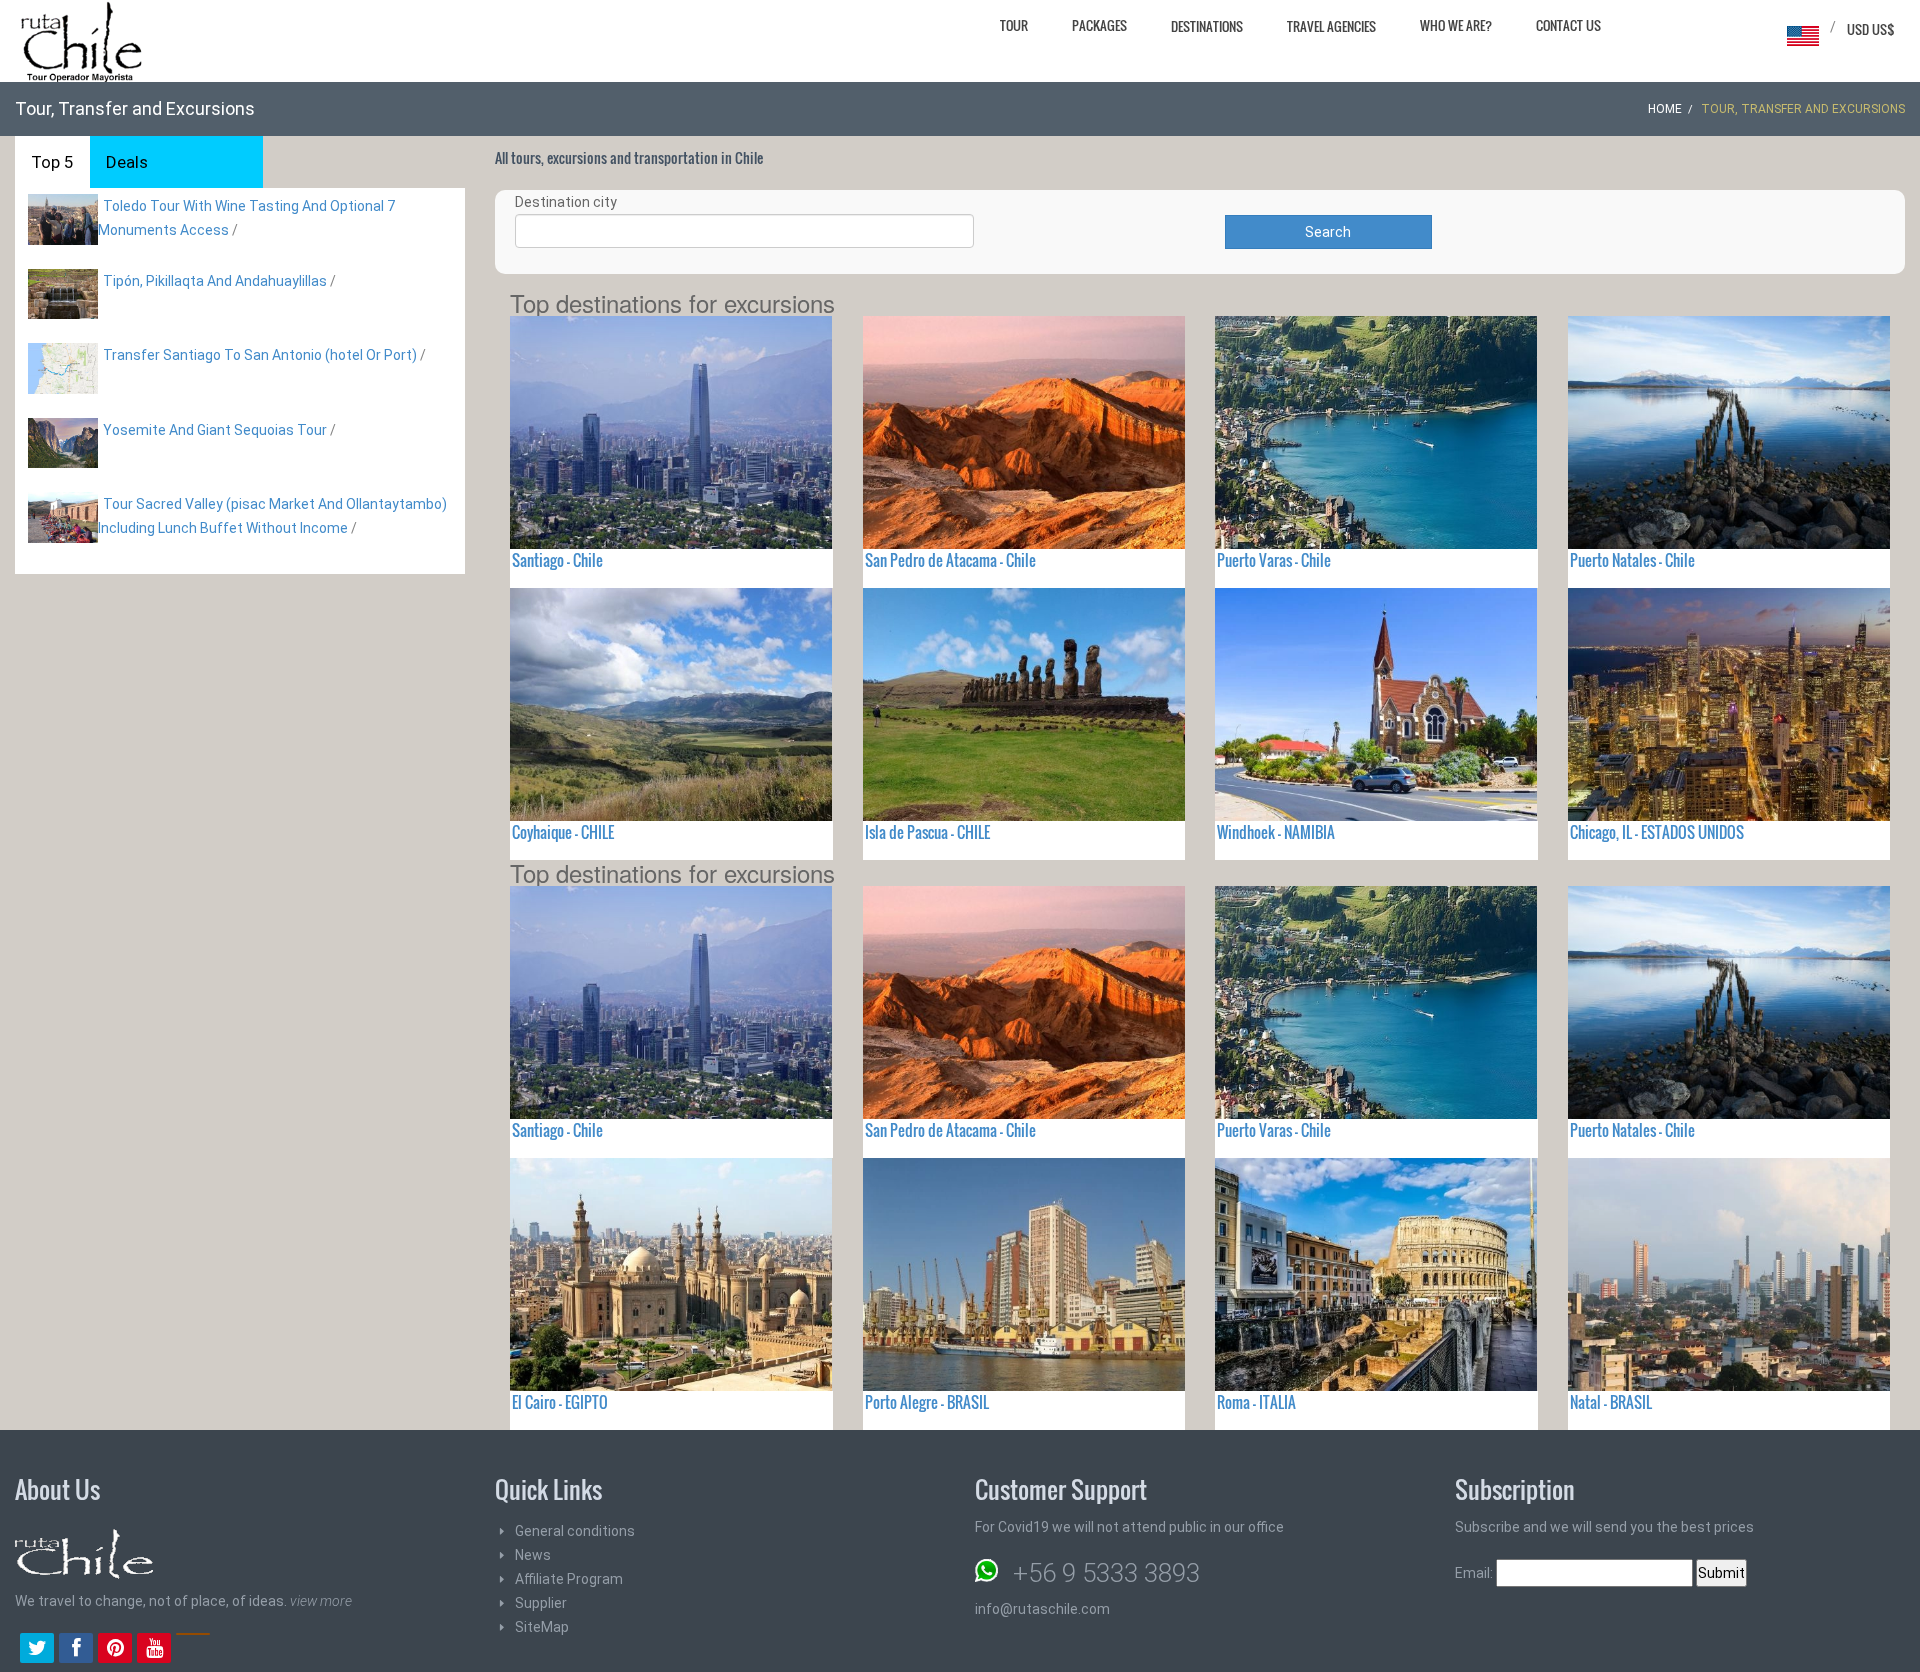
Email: (1475, 1573)
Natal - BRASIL (1611, 1402)
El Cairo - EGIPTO (560, 1402)
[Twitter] (37, 1650)
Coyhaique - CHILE (563, 832)
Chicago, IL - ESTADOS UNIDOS (1657, 832)
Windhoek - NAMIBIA (1276, 832)
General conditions (575, 1531)
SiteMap (542, 1627)
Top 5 (52, 162)
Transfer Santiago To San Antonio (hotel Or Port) (260, 355)
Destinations (1207, 26)
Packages (1099, 25)
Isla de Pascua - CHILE (927, 832)
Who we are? (1456, 25)
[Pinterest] (115, 1650)
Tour (1014, 25)
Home (1665, 109)
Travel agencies (1331, 26)
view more (321, 1601)
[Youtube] (154, 1650)
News (533, 1555)
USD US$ (1871, 29)
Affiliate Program (569, 1579)
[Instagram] (193, 1650)
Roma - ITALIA (1256, 1402)
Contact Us (1568, 25)
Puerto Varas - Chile (1274, 560)
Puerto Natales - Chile (1632, 560)
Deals (127, 162)
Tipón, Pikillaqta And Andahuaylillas (215, 281)
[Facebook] (76, 1650)
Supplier (541, 1603)
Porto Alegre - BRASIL (927, 1402)
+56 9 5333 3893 (1106, 1573)
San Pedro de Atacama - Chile (950, 560)
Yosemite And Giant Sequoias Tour (215, 430)
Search (1328, 232)
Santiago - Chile (557, 560)
